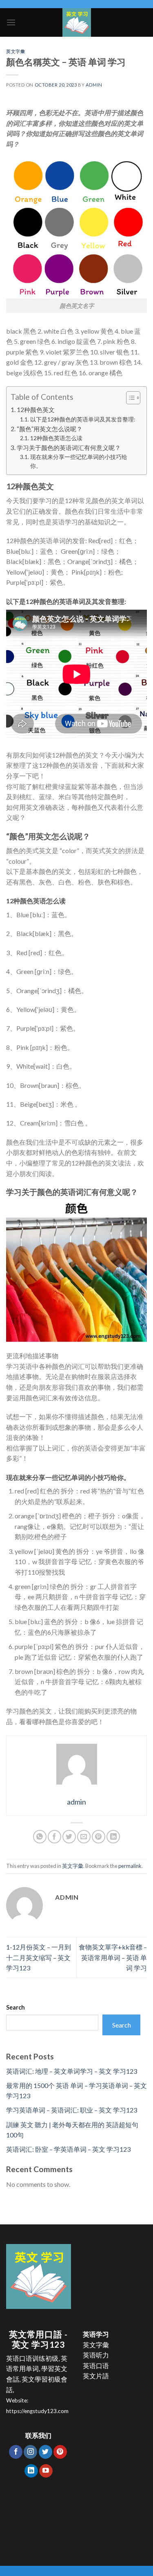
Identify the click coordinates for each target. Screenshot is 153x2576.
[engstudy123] (76, 22)
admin (94, 85)
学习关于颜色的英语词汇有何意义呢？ (69, 448)
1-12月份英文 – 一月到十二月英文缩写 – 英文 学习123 (39, 1957)
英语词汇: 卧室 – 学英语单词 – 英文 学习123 (68, 2149)
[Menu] (11, 22)
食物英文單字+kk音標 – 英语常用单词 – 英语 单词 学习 (113, 1957)
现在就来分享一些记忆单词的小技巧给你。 (79, 461)
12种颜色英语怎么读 (56, 438)
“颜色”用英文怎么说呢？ (50, 429)
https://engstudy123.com (37, 2411)
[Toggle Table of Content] (129, 398)
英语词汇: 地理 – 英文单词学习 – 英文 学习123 (72, 2071)
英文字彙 (16, 51)
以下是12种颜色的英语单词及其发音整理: (83, 419)
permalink (130, 1866)
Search (16, 2007)
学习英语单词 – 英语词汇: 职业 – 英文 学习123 (72, 2110)
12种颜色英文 (36, 410)
